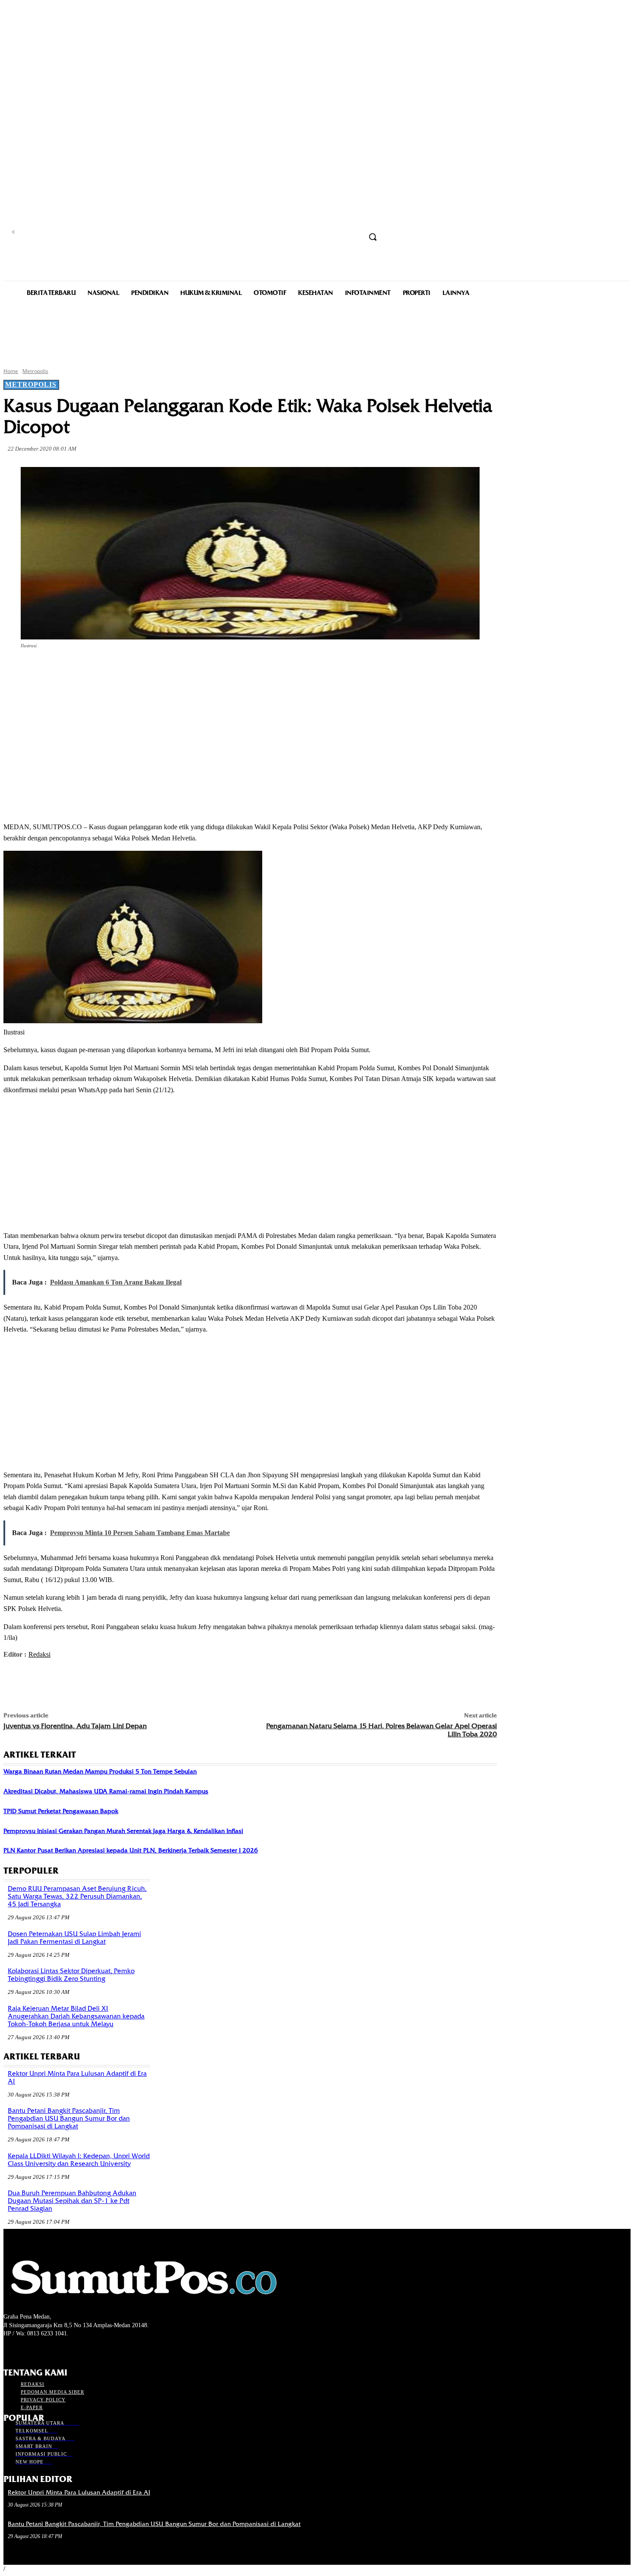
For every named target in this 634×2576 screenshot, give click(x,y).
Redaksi (39, 1654)
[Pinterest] (143, 670)
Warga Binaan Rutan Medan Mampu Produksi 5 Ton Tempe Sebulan (100, 1771)
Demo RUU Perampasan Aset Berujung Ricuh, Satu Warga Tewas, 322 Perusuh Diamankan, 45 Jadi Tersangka (77, 1896)
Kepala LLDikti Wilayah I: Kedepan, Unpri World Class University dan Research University (79, 2160)
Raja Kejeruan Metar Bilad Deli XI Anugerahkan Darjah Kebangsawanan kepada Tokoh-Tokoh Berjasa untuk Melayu (76, 2016)
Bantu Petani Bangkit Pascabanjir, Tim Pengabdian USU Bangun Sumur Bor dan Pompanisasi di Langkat (69, 2118)
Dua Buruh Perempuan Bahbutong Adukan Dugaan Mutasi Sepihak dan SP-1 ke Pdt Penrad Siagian (72, 2201)
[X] (112, 670)
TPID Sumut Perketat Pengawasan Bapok (61, 1811)
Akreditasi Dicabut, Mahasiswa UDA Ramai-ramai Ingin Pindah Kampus (106, 1791)
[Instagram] (24, 2350)
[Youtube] (55, 2350)
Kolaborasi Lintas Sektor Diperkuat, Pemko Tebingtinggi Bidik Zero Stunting (71, 1975)
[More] (206, 670)
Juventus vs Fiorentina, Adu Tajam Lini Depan (75, 1726)
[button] (373, 237)
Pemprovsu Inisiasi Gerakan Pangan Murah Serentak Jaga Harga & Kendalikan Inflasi (123, 1831)
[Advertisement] (317, 331)
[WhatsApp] (174, 670)
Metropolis (35, 371)
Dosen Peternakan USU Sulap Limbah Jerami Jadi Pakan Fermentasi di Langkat (74, 1938)
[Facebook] (81, 670)
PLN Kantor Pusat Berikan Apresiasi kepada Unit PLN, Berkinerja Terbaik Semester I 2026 (131, 1850)
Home (11, 371)
